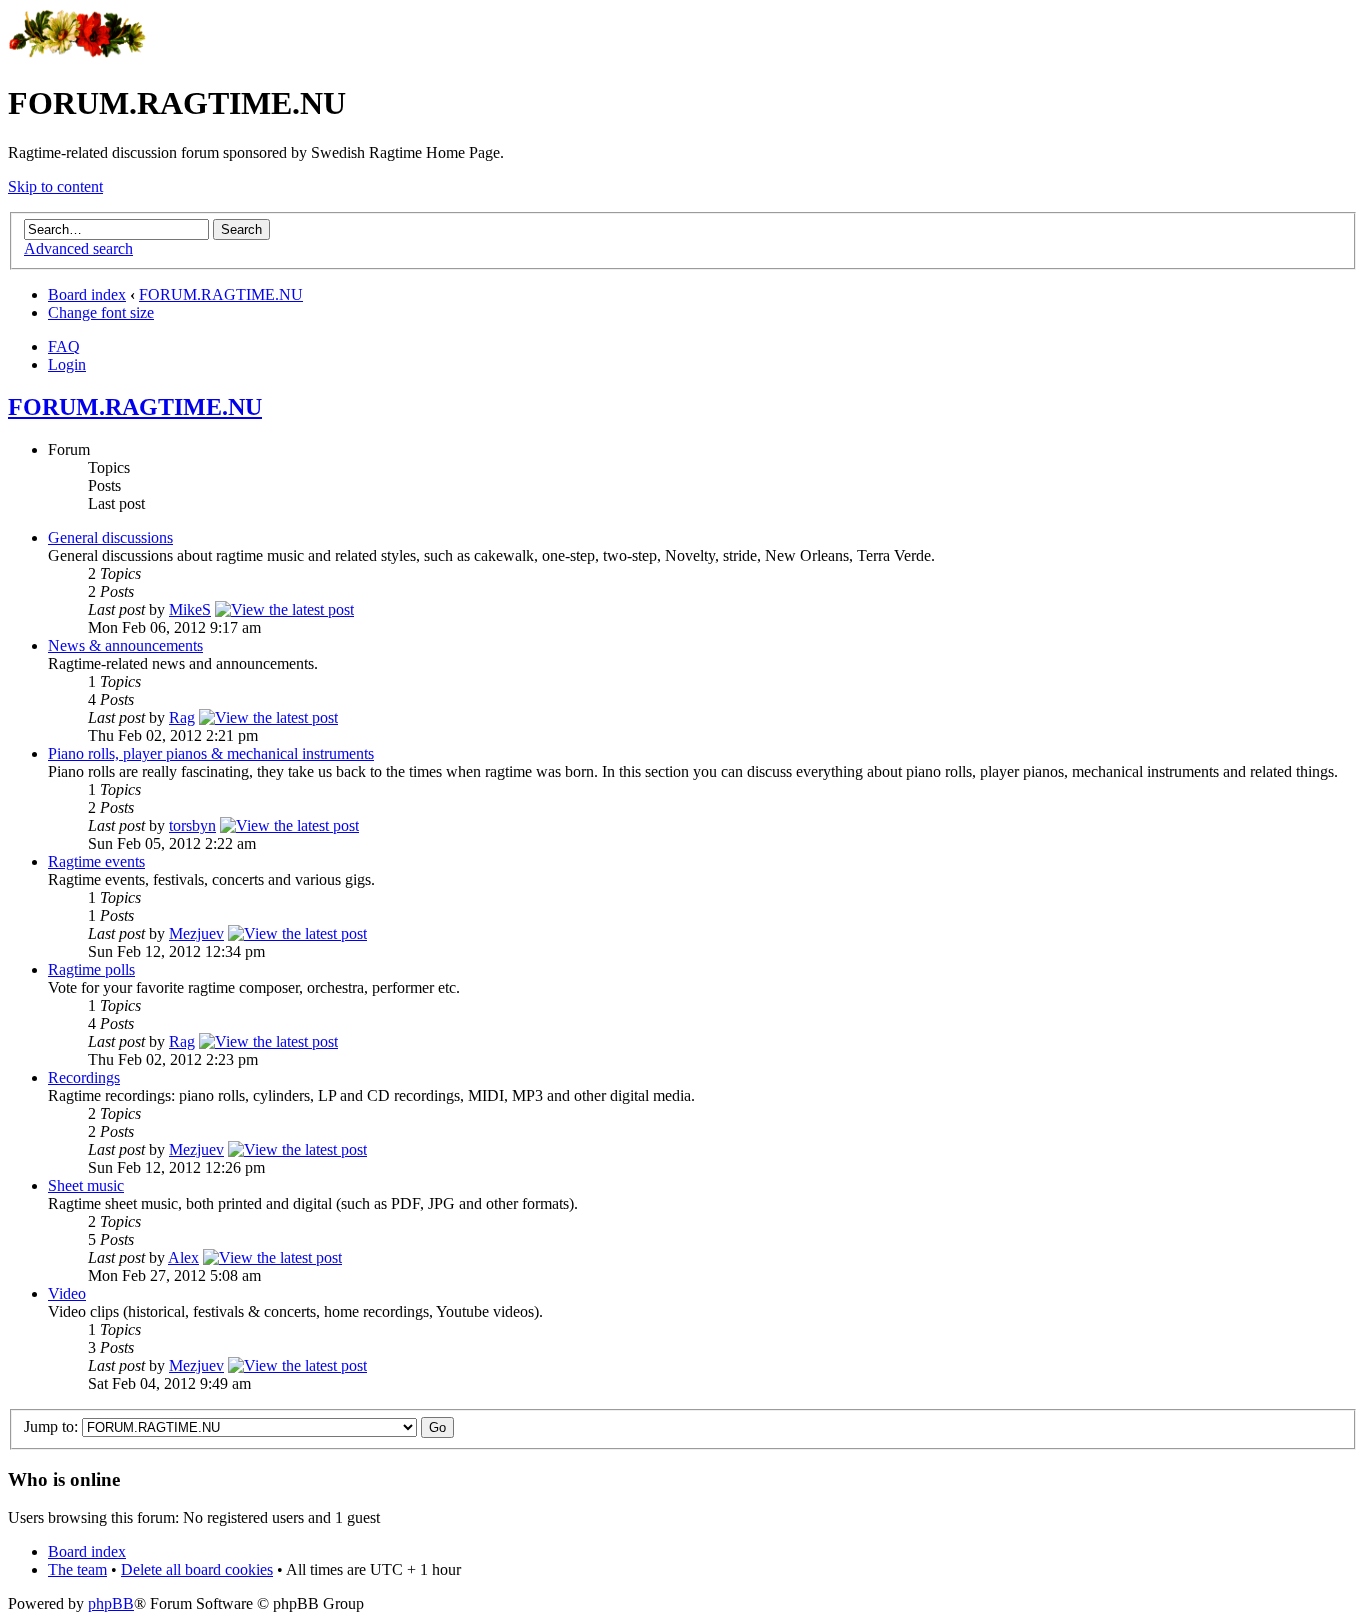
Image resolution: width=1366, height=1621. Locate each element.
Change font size (101, 312)
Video (67, 1293)
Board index (87, 294)
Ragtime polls (91, 969)
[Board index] (77, 54)
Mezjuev (196, 933)
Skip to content (55, 186)
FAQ (64, 346)
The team (77, 1569)
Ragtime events (96, 861)
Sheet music (86, 1185)
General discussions (110, 537)
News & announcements (125, 645)
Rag (182, 717)
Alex (183, 1257)
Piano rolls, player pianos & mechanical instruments (211, 753)
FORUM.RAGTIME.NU (221, 294)
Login (67, 364)
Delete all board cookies (197, 1569)
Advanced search (78, 248)
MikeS (190, 609)
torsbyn (192, 825)
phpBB (111, 1603)
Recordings (84, 1077)
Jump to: (51, 1426)
